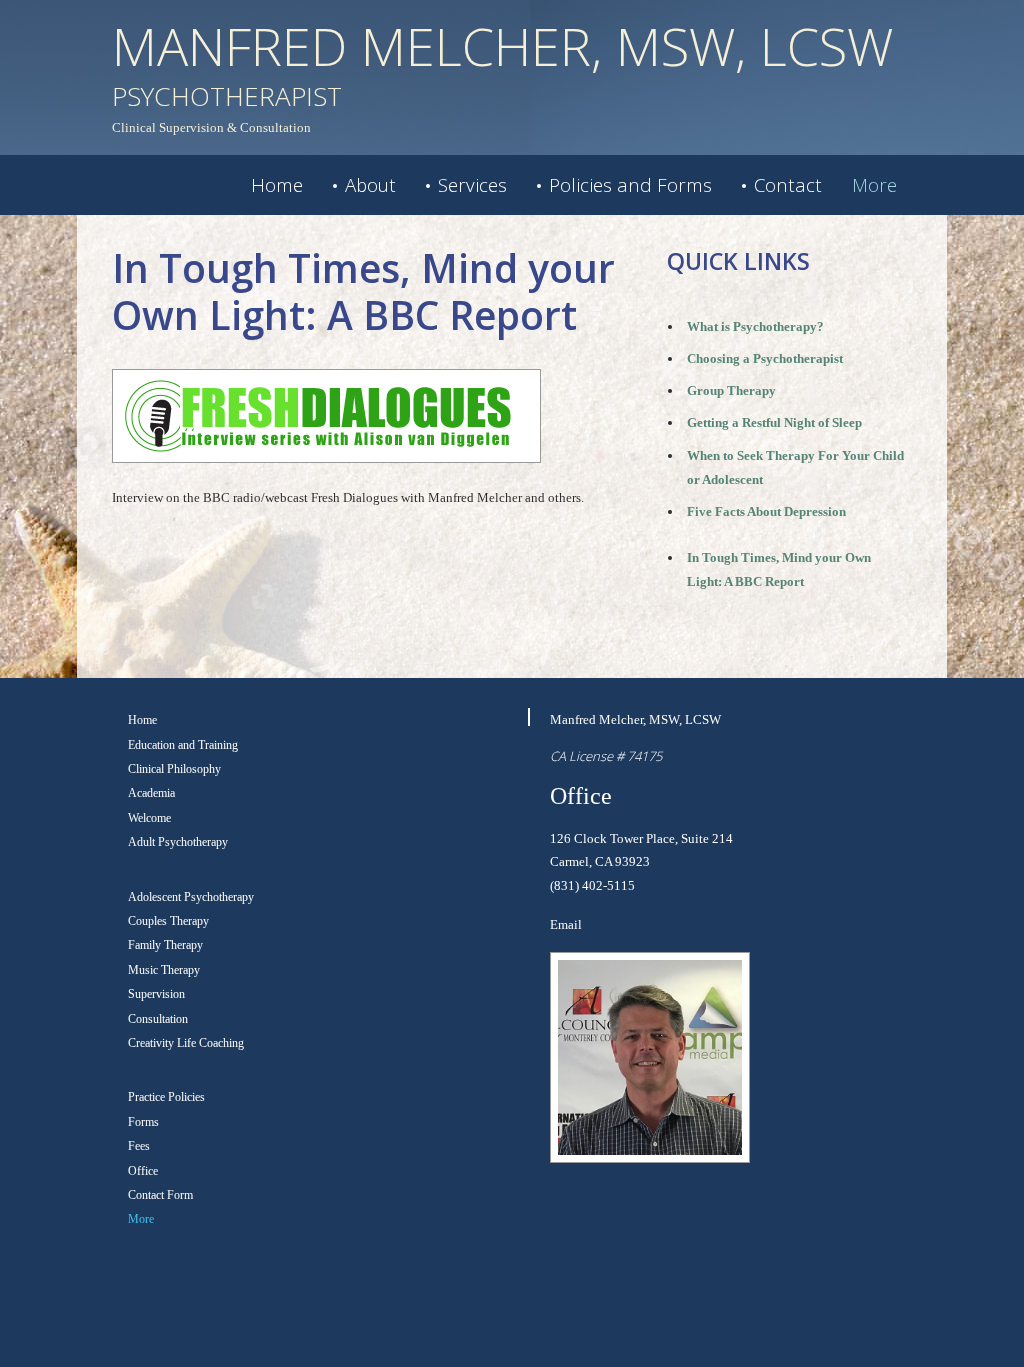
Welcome (149, 818)
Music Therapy (164, 970)
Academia (151, 793)
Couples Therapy (168, 921)
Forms (143, 1122)
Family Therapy (165, 945)
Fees (139, 1146)
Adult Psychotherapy (178, 842)
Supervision (156, 994)
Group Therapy (731, 390)
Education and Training (183, 745)
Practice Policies (166, 1097)
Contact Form (160, 1195)
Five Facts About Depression (766, 511)
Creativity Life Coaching (186, 1043)
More (874, 184)
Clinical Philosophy (174, 769)
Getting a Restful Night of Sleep (774, 422)
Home (277, 184)
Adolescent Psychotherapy (191, 897)
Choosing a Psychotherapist (765, 358)
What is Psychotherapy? (755, 326)
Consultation (158, 1019)
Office (143, 1171)
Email (566, 924)
